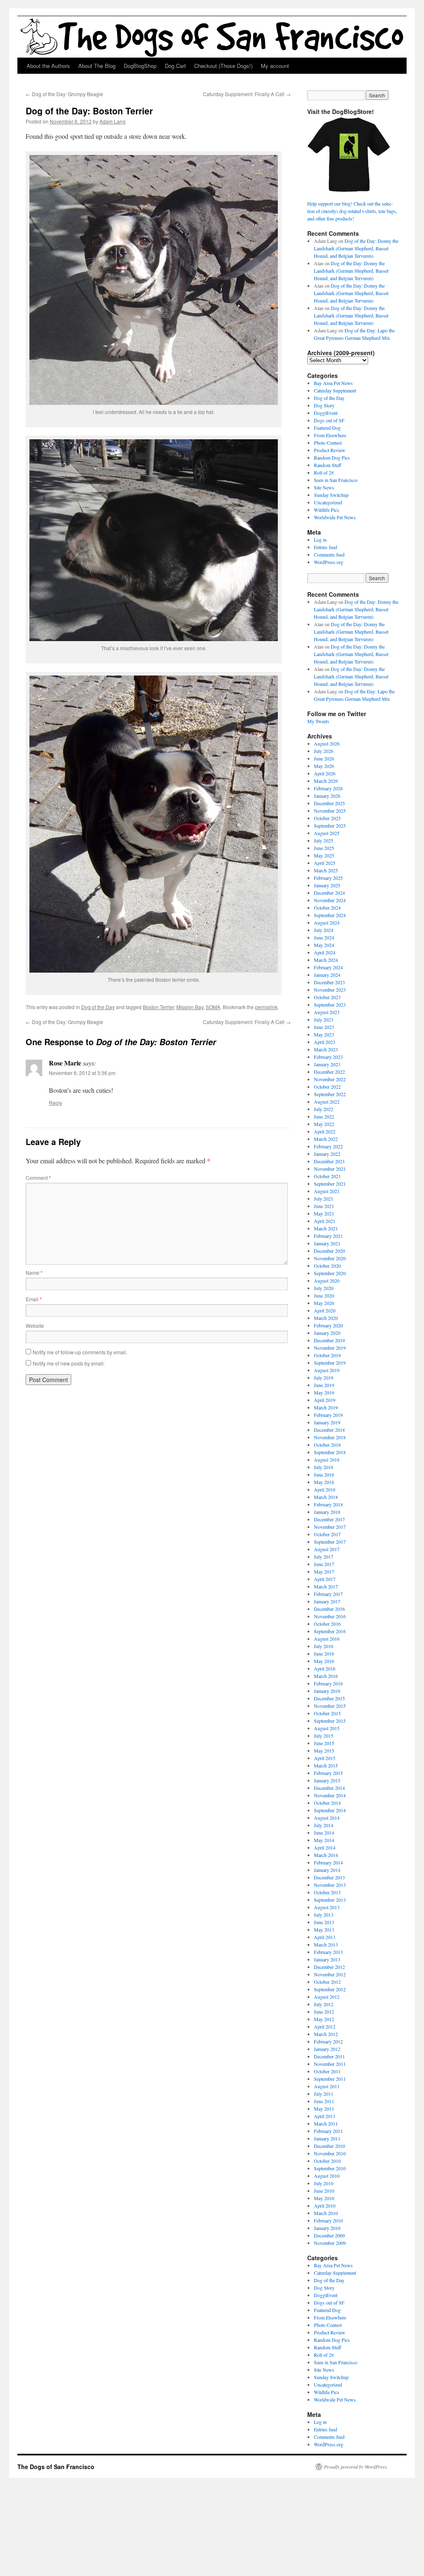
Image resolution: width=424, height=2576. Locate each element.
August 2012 (327, 1997)
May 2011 (324, 2109)
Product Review (330, 450)
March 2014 (326, 1855)
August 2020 (327, 1281)
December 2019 (329, 1340)
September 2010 (330, 2168)
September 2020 (330, 1273)
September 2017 (330, 1542)
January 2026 (327, 796)
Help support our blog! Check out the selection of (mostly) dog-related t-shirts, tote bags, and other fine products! (352, 211)
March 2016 (326, 1676)
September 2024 (330, 915)
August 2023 (327, 1012)
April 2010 (325, 2206)
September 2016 (330, 1631)
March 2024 (326, 960)
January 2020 (327, 1333)
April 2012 (325, 2026)
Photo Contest (328, 443)
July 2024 (324, 930)
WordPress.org (329, 562)
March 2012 (326, 2034)
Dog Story (324, 405)
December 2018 (329, 1430)
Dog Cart (175, 66)
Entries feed (325, 547)
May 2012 (324, 2019)
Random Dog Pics (332, 458)
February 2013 (328, 1952)
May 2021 (324, 1213)
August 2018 (327, 1460)
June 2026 (324, 758)
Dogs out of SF (329, 420)
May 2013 (324, 1930)
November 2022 (330, 1079)
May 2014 (324, 1840)
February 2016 (328, 1683)
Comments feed (329, 554)
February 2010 (328, 2220)
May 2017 (324, 1571)
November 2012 (330, 1974)
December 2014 (329, 1788)
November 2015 (330, 1706)
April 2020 (325, 1310)
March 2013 (326, 1944)
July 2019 (324, 1378)
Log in (320, 540)
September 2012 (330, 1989)
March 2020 (326, 1318)
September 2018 (330, 1452)
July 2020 (324, 1288)
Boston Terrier (158, 1007)
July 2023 (324, 1019)
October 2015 (327, 1713)
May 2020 (324, 1303)
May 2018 (324, 1482)
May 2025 (324, 855)
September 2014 (330, 1810)
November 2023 (330, 990)
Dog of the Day (98, 1007)
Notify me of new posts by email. (69, 1363)
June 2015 (324, 1743)
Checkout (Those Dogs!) (223, 66)
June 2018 (324, 1474)
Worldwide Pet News (335, 517)
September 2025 (330, 826)
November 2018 (330, 1437)
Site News (324, 487)
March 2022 (326, 1139)
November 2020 (330, 1258)
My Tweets (318, 721)
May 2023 (324, 1034)
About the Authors (48, 66)
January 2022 (327, 1154)
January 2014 (327, 1870)
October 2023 (327, 997)
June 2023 (324, 1027)
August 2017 (327, 1549)
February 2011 (328, 2131)
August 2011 (327, 2086)
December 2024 (329, 893)
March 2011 (326, 2123)
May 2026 (324, 766)
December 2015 (329, 1698)
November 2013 (330, 1885)
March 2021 (326, 1228)
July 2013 (324, 1915)
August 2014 (327, 1818)
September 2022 (330, 1094)
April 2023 (325, 1042)
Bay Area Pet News (333, 383)
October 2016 (327, 1624)
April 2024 (325, 952)
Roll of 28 (324, 472)
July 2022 (324, 1109)
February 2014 (328, 1862)
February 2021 (328, 1236)
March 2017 (326, 1586)
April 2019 (325, 1400)
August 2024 (327, 922)
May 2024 (324, 945)
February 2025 (328, 878)
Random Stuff (328, 465)
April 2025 (325, 863)
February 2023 (328, 1057)
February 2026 (328, 788)
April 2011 (325, 2116)
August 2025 (327, 833)
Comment (38, 1178)
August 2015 (327, 1728)
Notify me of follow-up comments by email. (80, 1352)
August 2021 (327, 1191)
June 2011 (324, 2101)
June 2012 (324, 2012)
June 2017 (324, 1564)
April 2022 (325, 1131)
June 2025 (324, 848)
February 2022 (328, 1146)
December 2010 (329, 2146)
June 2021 (324, 1206)
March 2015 (326, 1765)
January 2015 (327, 1780)
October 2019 (327, 1355)
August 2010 (327, 2176)
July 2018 (324, 1467)
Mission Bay (190, 1007)
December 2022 (329, 1072)
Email (34, 1299)
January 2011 (327, 2138)
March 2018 (326, 1497)
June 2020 (324, 1295)
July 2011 (324, 2094)
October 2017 (327, 1534)
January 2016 (327, 1691)
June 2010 (324, 2191)
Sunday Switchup (331, 495)
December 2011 (329, 2056)
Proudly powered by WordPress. (356, 2467)
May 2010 (324, 2198)
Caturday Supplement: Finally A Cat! (247, 94)
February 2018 (328, 1504)
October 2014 (327, 1803)
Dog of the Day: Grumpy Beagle (64, 94)
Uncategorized (328, 502)
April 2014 (325, 1847)
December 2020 (329, 1251)
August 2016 (327, 1639)
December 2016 (329, 1609)
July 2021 (324, 1198)
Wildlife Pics (326, 510)
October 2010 (327, 2161)
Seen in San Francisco (336, 480)
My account (275, 66)
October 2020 (327, 1266)
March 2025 (326, 870)
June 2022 (324, 1116)
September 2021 (330, 1184)
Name (34, 1272)
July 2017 (324, 1557)
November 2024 (330, 900)
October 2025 (327, 818)
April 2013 (325, 1937)
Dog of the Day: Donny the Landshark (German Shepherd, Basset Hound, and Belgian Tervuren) (356, 248)
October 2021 (327, 1176)
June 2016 (324, 1654)
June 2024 (324, 937)
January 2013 (327, 1959)
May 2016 (324, 1661)
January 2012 (327, 2049)
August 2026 (327, 743)
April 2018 (325, 1489)
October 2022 (327, 1087)
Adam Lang (112, 121)
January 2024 (327, 975)
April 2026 (325, 773)
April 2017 (325, 1579)
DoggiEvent (326, 413)
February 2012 (328, 2041)
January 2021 (327, 1243)
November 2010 (330, 2153)
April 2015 (325, 1758)
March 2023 (326, 1049)
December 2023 (329, 982)
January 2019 (327, 1422)
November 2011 (330, 2064)
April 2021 (325, 1221)
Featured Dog (327, 428)
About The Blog (97, 66)
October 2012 (327, 1982)
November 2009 (330, 2243)
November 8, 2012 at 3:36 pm (82, 1073)
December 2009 (329, 2235)
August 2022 (327, 1102)
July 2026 (324, 751)
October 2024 (327, 908)
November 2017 (330, 1527)
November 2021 (330, 1169)
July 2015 (324, 1736)
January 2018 (327, 1512)
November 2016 (330, 1616)
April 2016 (325, 1668)
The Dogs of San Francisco (56, 2467)
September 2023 (330, 1005)
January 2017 (327, 1601)
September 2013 (330, 1900)
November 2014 (330, 1795)
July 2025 (324, 840)
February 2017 (328, 1594)
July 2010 (324, 2183)
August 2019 (327, 1370)
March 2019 (326, 1407)
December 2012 (329, 1967)
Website (35, 1326)
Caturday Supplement (335, 390)
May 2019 (324, 1392)
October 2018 (327, 1445)
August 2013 (327, 1907)
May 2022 (324, 1124)
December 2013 (329, 1877)
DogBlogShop (140, 66)
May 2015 (324, 1750)
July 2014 (324, 1825)
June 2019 (324, 1385)
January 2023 (327, 1064)
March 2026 (326, 781)
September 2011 (330, 2079)
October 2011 (327, 2071)
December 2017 (329, 1519)
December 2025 (329, 803)
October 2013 (327, 1892)
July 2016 (324, 1646)
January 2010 (327, 2228)
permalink (266, 1007)
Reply (55, 1103)
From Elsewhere (330, 435)
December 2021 (329, 1161)
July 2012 (324, 2004)
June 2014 (324, 1833)
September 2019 (330, 1363)
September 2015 (330, 1721)
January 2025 (327, 885)
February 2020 (328, 1325)
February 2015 (328, 1773)
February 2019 (328, 1415)
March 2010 (326, 2213)
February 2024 (328, 967)
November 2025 (330, 811)
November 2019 (330, 1348)
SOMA (213, 1007)
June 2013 (324, 1922)
